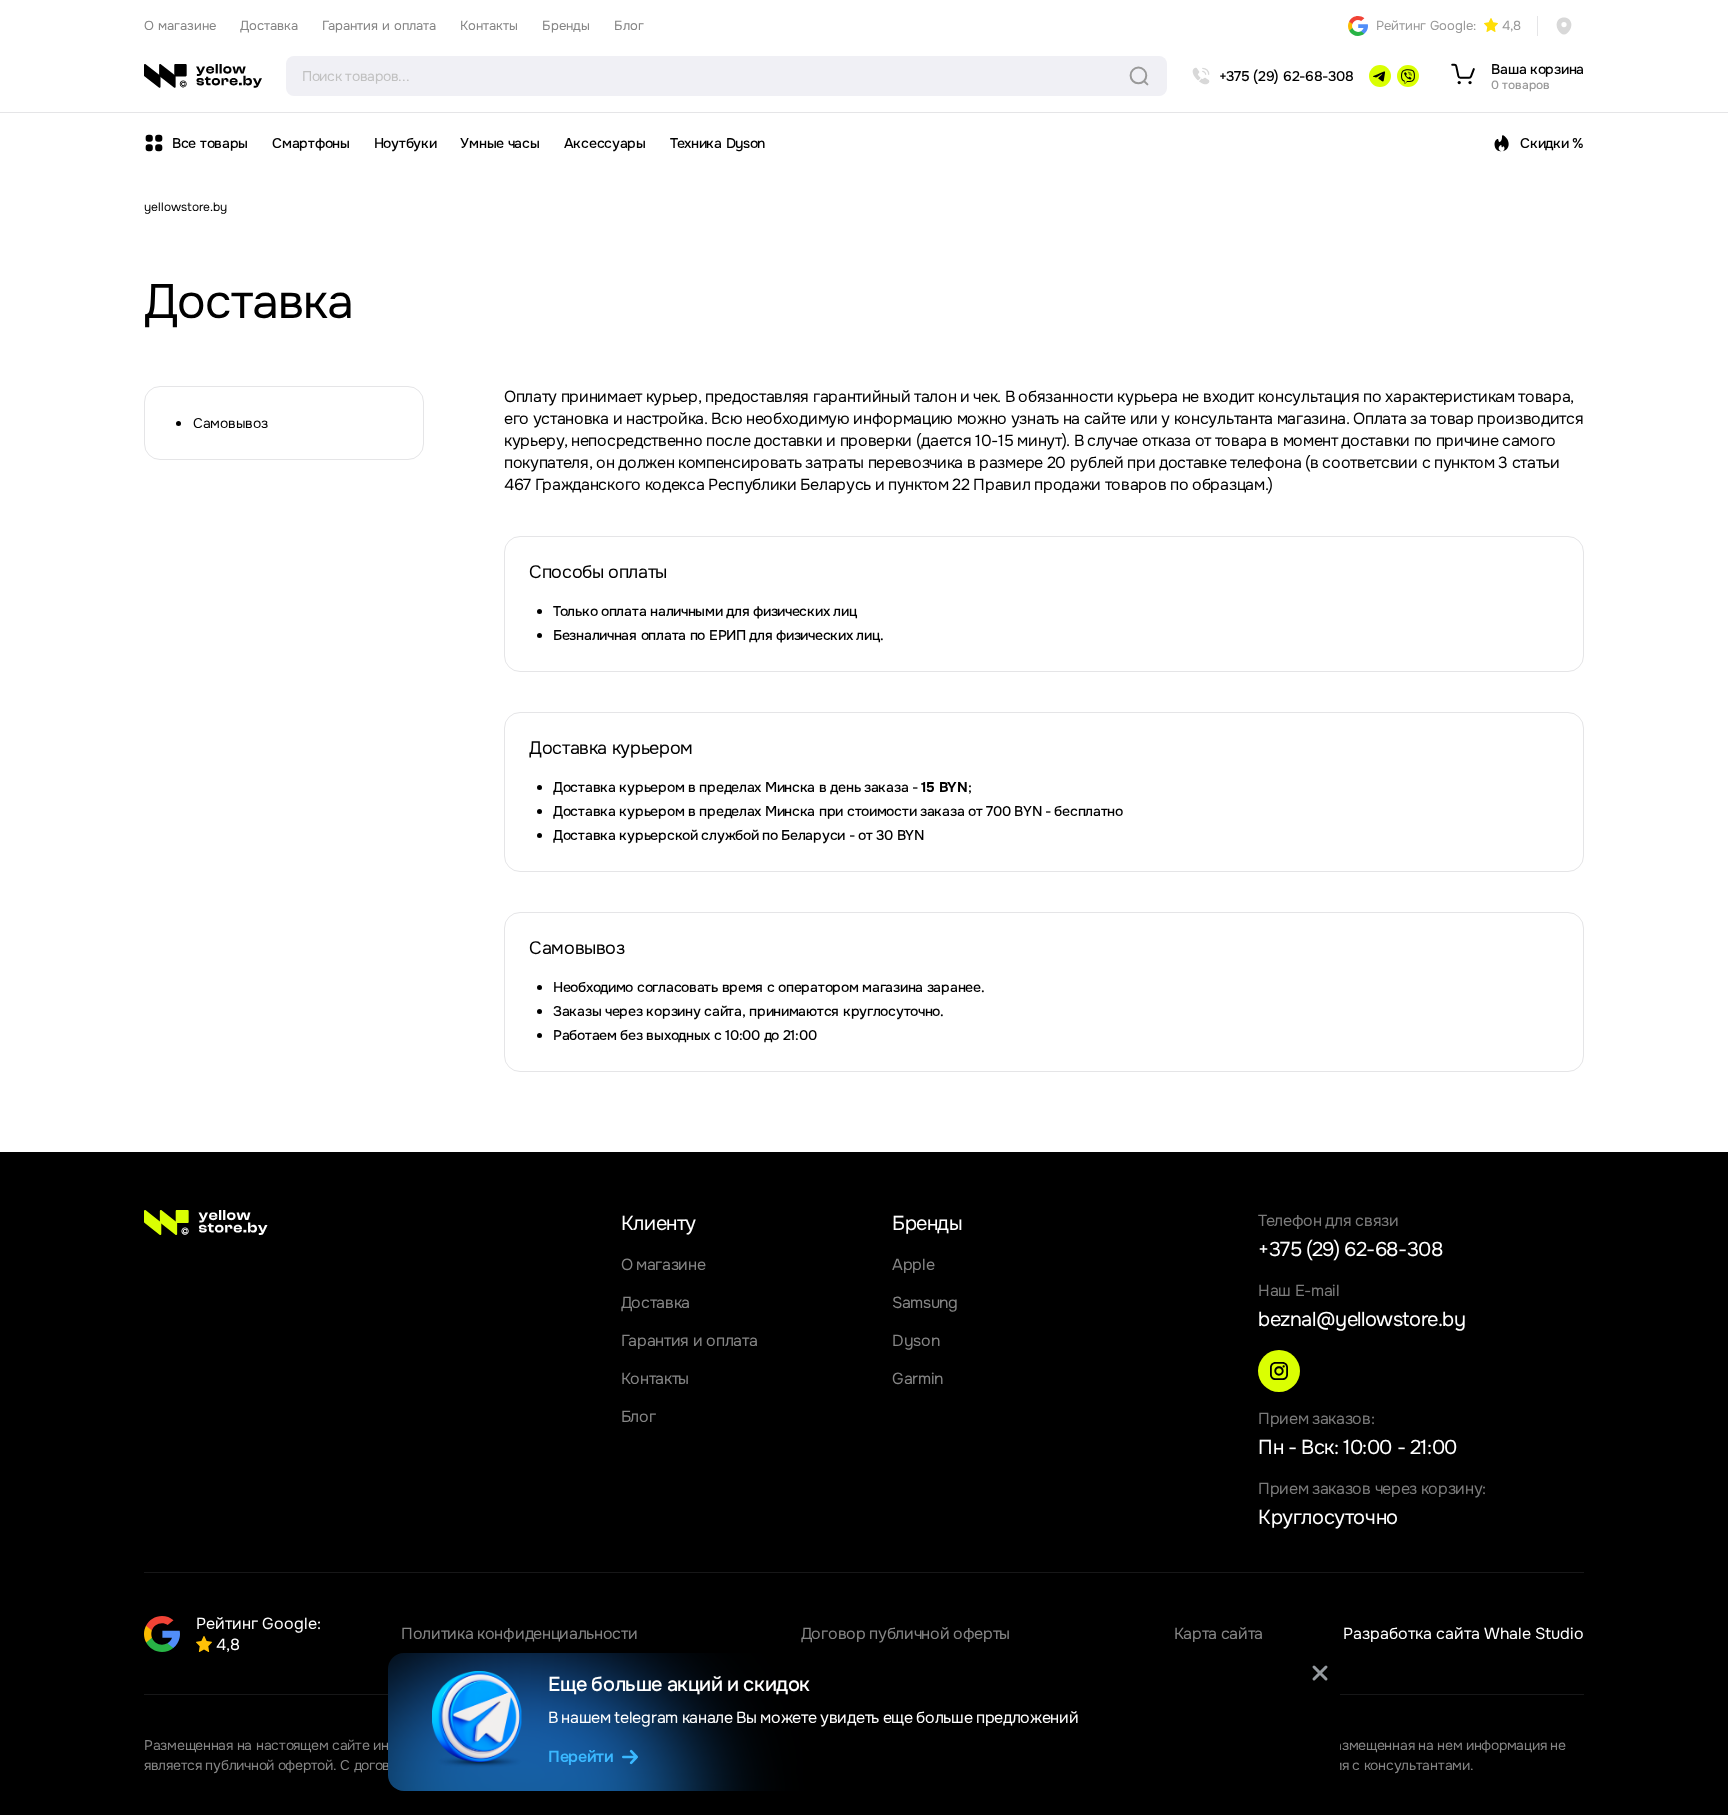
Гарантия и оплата (379, 25)
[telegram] (1380, 76)
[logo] (203, 76)
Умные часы (499, 143)
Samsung (925, 1302)
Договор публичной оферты (905, 1633)
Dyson (915, 1340)
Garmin (917, 1378)
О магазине (180, 25)
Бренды (566, 25)
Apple (913, 1264)
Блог (629, 25)
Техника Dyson (717, 143)
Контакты (489, 25)
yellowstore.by (185, 207)
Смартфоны (310, 143)
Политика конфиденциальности (519, 1633)
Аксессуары (605, 143)
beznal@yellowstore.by (1362, 1319)
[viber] (1408, 76)
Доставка (269, 25)
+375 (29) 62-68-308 (1350, 1249)
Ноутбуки (405, 143)
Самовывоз (230, 423)
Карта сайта (1218, 1633)
